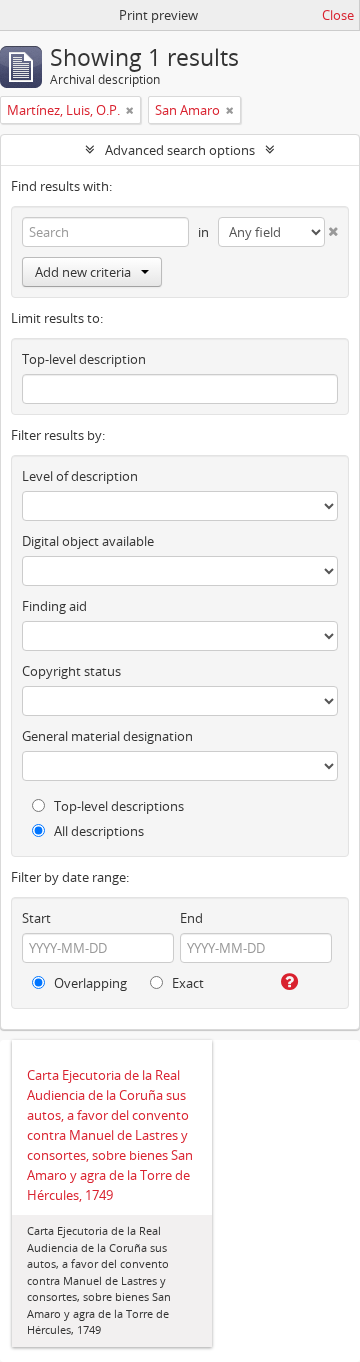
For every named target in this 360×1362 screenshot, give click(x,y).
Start (36, 918)
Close (338, 15)
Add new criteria (83, 272)
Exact (186, 983)
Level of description (80, 476)
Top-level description (84, 359)
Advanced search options (180, 150)
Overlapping (89, 983)
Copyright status (71, 671)
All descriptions (97, 831)
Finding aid (54, 606)
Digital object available (88, 541)
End (191, 918)
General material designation (107, 736)
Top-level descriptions (117, 806)
